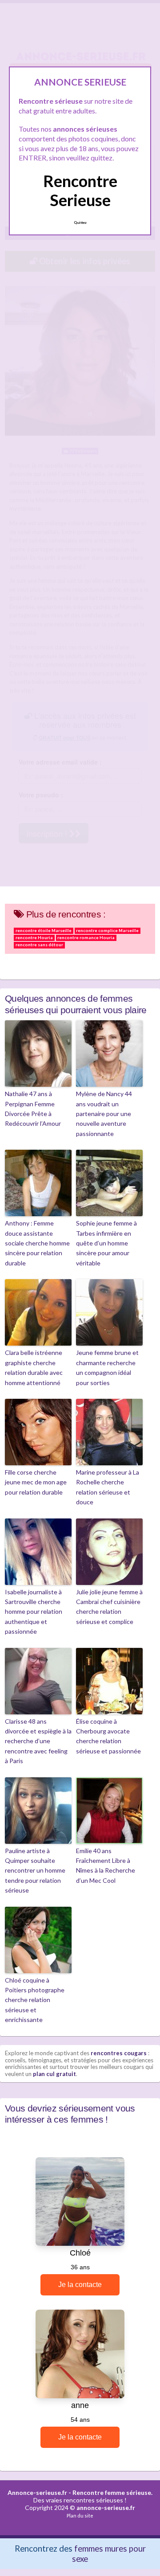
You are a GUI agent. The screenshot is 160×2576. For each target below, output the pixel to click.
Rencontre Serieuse (80, 190)
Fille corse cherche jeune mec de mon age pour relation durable (36, 1482)
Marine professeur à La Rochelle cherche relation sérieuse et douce (108, 1487)
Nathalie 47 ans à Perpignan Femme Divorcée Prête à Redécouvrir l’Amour (33, 1108)
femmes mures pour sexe (109, 2553)
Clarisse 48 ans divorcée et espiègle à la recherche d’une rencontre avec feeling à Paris (38, 1741)
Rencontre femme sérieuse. (112, 2492)
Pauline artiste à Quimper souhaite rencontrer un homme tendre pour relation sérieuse (35, 1871)
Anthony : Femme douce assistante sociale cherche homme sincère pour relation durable (37, 1243)
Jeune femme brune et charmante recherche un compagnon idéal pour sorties (107, 1367)
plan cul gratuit (54, 2074)
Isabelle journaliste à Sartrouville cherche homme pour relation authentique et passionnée (34, 1612)
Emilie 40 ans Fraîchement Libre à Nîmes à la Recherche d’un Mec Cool (106, 1866)
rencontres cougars (119, 2053)
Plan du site (80, 2516)
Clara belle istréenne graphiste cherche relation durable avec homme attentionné (34, 1367)
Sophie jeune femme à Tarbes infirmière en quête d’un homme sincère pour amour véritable (106, 1243)
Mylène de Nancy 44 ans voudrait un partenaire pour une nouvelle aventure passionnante (104, 1114)
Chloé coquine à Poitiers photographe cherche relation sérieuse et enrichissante (35, 2000)
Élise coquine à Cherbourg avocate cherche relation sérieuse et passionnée (108, 1736)
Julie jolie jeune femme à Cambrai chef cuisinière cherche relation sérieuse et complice (109, 1607)
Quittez (80, 222)
